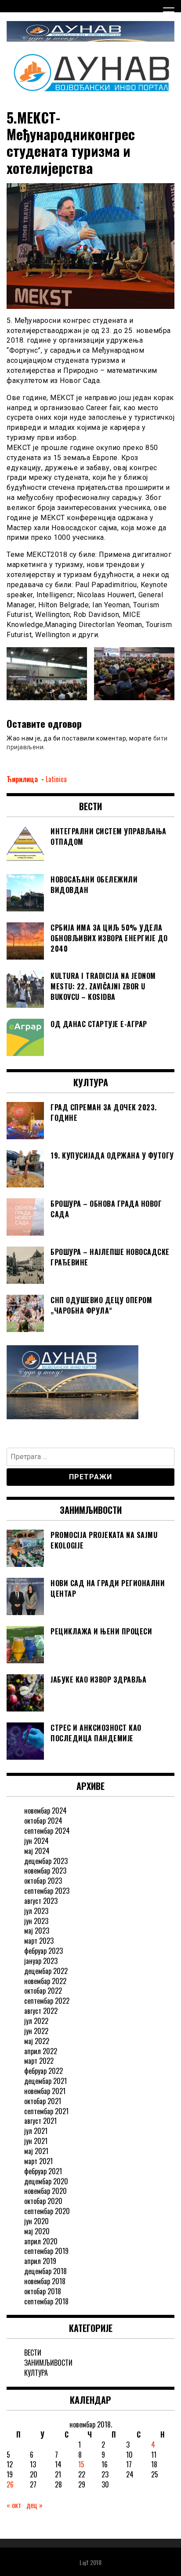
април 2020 (41, 2241)
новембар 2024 (45, 1811)
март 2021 (38, 2161)
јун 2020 (36, 2221)
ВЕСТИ (33, 2353)
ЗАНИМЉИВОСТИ (48, 2363)
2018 (96, 2562)
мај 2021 (36, 2151)
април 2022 (41, 2051)
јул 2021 (36, 2131)
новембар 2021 (45, 2091)
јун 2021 (36, 2141)
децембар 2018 (45, 2271)
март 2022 (39, 2061)
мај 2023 (37, 1931)
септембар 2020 (47, 2211)
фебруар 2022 (43, 2071)
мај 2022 (37, 2041)
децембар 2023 (46, 1861)
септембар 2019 (46, 2251)
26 (10, 2484)
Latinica (56, 779)
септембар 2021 (46, 2111)
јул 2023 (36, 1911)
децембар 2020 (46, 2181)
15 (81, 2464)
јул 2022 (36, 2021)
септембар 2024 (47, 1831)
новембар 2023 (45, 1871)
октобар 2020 (43, 2201)
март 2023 (39, 1941)
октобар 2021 (43, 2101)
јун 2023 (36, 1921)
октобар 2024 (43, 1821)
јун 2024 (36, 1841)
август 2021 (40, 2121)
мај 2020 (37, 2231)
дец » (34, 2505)
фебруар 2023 (43, 1951)
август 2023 (41, 1901)
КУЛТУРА (36, 2373)
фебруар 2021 (43, 2171)
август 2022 (41, 2011)
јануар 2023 (41, 1961)
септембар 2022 (47, 2001)
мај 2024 (37, 1851)
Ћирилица (23, 779)
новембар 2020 (45, 2191)
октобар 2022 (43, 1991)
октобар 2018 (43, 2291)
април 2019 (40, 2261)
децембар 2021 (45, 2081)
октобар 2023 (43, 1881)
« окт (14, 2505)
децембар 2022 (46, 1971)
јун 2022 (36, 2031)
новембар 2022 (45, 1981)
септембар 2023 (47, 1891)
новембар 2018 (45, 2281)
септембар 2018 (46, 2301)
